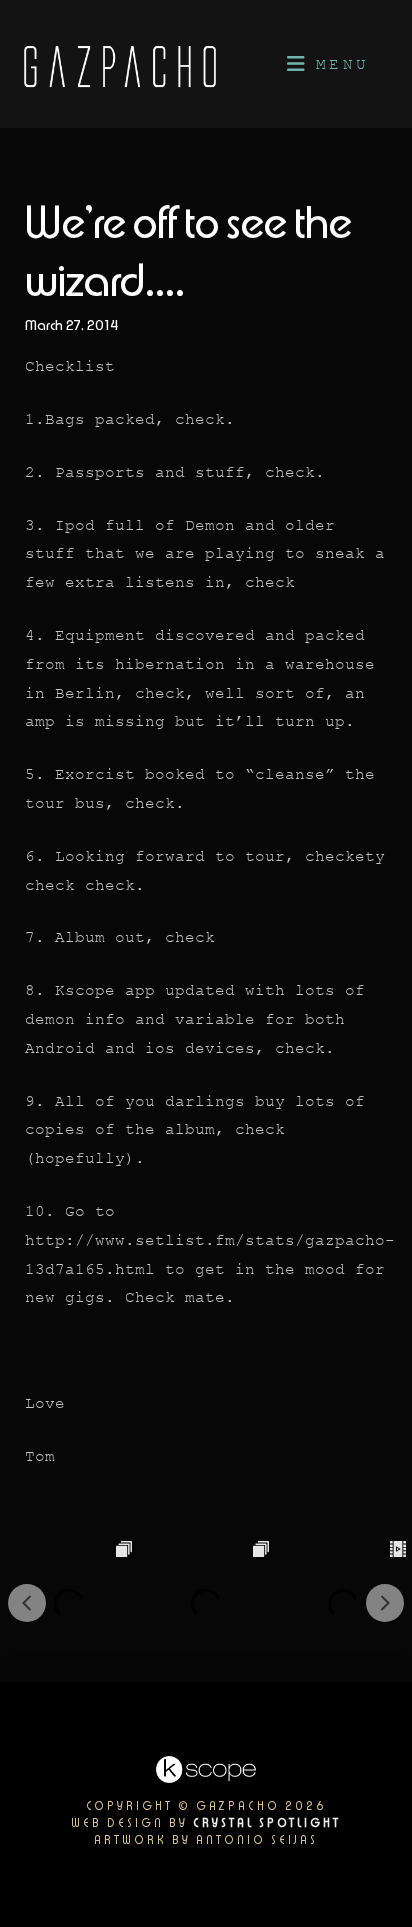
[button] (326, 64)
